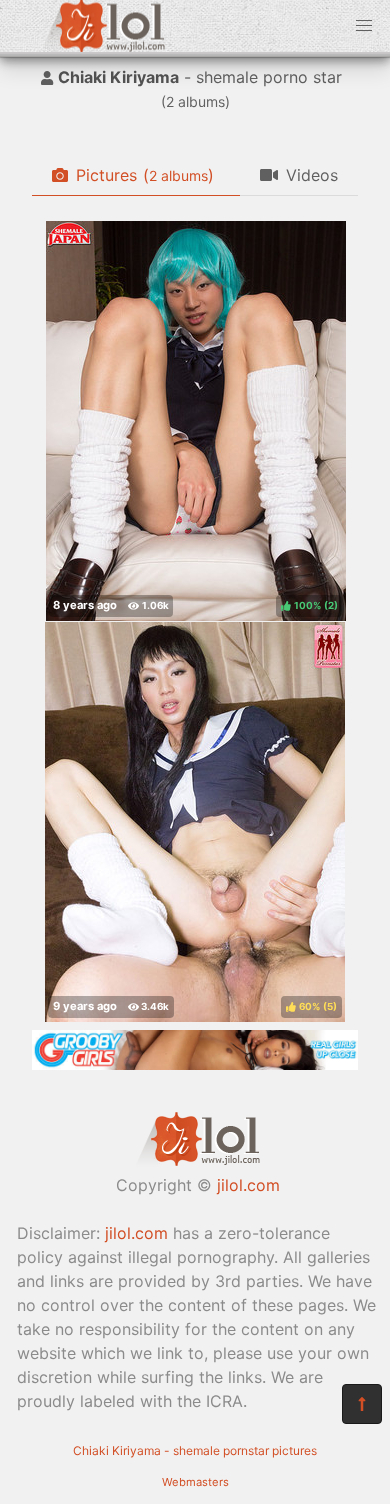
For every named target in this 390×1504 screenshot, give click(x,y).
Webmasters (195, 1482)
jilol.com (248, 1185)
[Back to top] (362, 1404)
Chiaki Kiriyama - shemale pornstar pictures (195, 1450)
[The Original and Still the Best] (195, 1064)
